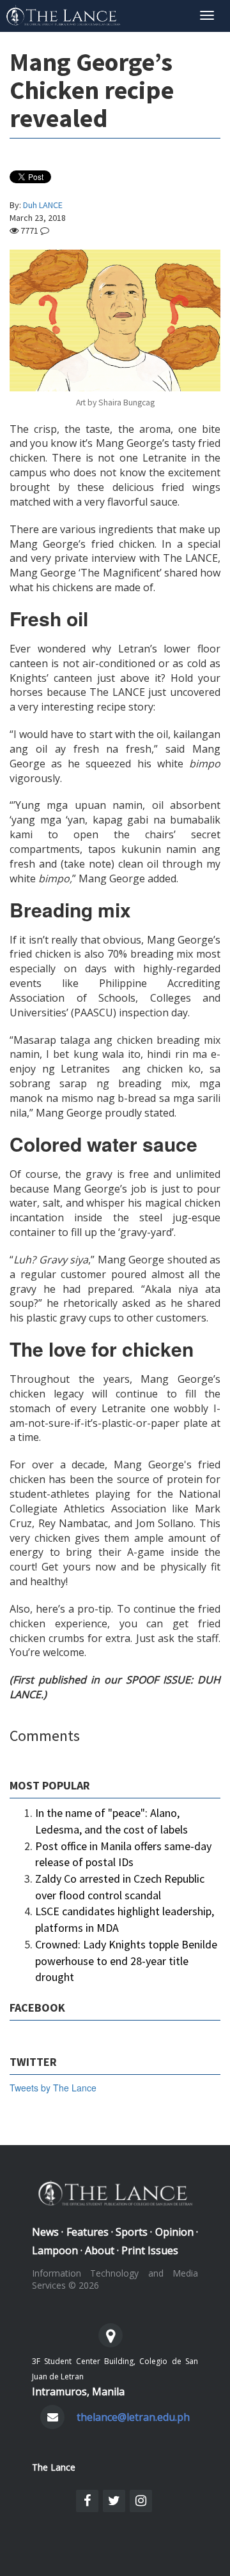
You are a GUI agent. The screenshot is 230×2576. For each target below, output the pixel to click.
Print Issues (150, 2250)
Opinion (174, 2232)
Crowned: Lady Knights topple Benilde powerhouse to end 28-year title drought (126, 1961)
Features (88, 2232)
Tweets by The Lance (53, 2088)
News (45, 2232)
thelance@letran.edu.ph (133, 2417)
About (100, 2250)
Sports (132, 2232)
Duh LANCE (43, 205)
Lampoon (55, 2250)
